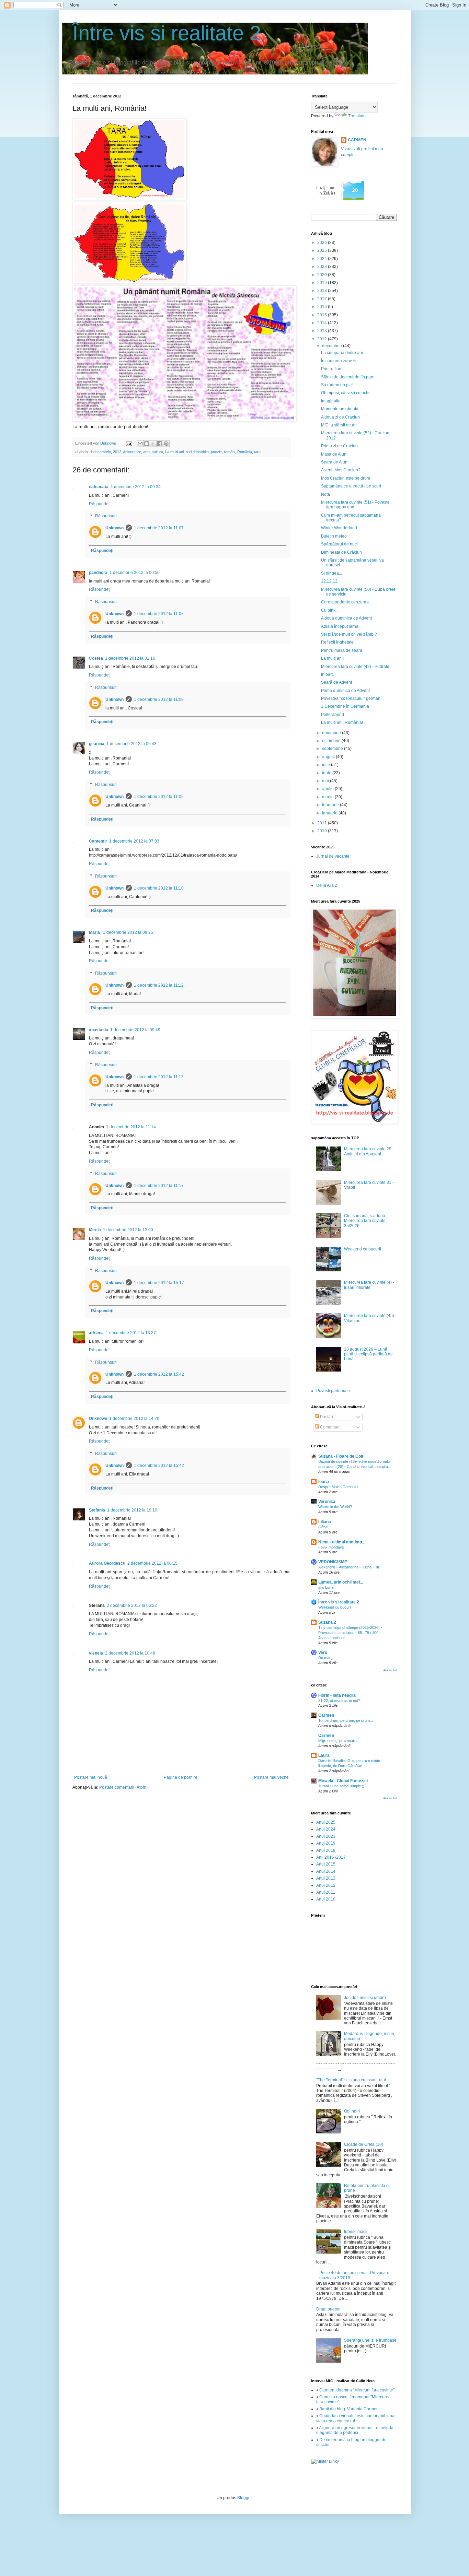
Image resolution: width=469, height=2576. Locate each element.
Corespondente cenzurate (345, 602)
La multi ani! (332, 658)
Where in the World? (335, 1507)
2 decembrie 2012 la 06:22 (132, 1605)
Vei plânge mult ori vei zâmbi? (349, 634)
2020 (323, 275)
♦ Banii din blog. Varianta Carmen (347, 2409)
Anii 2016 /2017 (331, 1857)
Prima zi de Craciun (339, 446)
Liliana (325, 1522)
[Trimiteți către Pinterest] (166, 444)
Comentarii (330, 1427)
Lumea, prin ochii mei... (341, 1582)
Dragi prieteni (329, 2309)
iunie (327, 773)
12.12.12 (329, 581)
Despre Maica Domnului (338, 1487)
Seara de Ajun (334, 462)
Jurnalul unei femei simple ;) (341, 1786)
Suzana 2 (327, 1622)
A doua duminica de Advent (346, 618)
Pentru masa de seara (342, 650)
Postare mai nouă (91, 1777)
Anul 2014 (326, 1871)
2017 (323, 299)
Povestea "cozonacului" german (351, 698)
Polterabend (333, 715)
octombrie (332, 741)
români (230, 452)
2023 (323, 267)
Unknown (115, 528)
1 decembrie (101, 452)
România (245, 452)
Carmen (326, 1715)
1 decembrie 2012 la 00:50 (135, 573)
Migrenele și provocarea (338, 1741)
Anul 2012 (326, 1885)
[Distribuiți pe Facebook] (160, 444)
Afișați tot (390, 1670)
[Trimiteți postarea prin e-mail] (129, 443)
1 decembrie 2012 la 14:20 (134, 1419)
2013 (323, 331)
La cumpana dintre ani (342, 353)
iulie (327, 765)
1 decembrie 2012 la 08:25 (128, 932)
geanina (97, 744)
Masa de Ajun (334, 454)
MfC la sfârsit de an (339, 425)
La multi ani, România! (342, 722)
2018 (323, 291)
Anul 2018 (326, 1850)
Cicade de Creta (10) (364, 2144)
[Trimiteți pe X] (153, 444)
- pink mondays (331, 1547)
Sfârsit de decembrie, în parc (348, 377)
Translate (357, 116)
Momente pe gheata (340, 409)
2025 (323, 250)
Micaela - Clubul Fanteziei (343, 1781)
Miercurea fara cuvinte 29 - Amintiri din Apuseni (369, 1151)
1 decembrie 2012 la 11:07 (159, 528)
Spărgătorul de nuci (339, 544)
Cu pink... (330, 610)
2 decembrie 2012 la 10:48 (130, 1653)
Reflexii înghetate (337, 642)
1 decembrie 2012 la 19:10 (132, 1510)
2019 (323, 283)
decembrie (333, 346)
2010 (323, 831)
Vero (323, 1652)
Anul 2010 (326, 1899)
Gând (323, 1527)
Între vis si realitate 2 (167, 33)
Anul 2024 (326, 1829)
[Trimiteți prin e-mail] (140, 444)
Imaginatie (331, 401)
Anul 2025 (326, 1822)
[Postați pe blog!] (147, 444)
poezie (216, 452)
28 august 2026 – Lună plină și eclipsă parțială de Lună (368, 1354)
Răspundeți (100, 504)
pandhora (98, 573)
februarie (331, 805)
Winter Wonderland (339, 528)
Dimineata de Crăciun (341, 552)
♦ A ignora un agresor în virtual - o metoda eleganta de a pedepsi (355, 2430)
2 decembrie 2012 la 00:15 (152, 1563)
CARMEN (357, 140)
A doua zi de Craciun (340, 417)
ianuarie (330, 813)
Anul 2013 (326, 1878)
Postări (326, 1417)
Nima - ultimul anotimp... (342, 1542)
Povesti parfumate (333, 1391)
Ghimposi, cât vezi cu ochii (346, 393)
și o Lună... (327, 1587)
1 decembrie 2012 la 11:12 (159, 985)
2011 (323, 823)
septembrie (333, 749)
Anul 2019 (326, 1843)
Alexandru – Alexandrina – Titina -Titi (348, 1567)
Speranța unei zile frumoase (370, 2340)
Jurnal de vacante (333, 856)
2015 (323, 315)
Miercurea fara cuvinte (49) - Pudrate (355, 667)
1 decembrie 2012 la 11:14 (131, 1127)
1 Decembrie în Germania (345, 706)
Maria (95, 932)
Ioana (324, 1482)
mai (326, 781)
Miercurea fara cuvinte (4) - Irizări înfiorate (369, 1285)
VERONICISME (333, 1562)
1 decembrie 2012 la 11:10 (159, 888)
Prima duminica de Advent (345, 691)
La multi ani (174, 452)
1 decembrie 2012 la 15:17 (159, 1283)
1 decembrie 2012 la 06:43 (131, 744)
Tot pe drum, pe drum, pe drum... (346, 1720)
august (329, 757)
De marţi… (327, 1658)
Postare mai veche (271, 1777)
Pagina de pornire (181, 1777)
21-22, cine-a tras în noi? (339, 1701)
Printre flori (331, 369)
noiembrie (332, 733)
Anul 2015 (326, 1864)
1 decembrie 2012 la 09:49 (135, 1030)
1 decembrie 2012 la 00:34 (136, 487)
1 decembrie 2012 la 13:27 (131, 1333)
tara (257, 452)
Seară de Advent (336, 682)
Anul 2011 (326, 1892)
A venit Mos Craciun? (341, 470)
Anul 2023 (326, 1836)
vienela (96, 1653)
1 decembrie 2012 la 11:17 (159, 1186)
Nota (325, 494)
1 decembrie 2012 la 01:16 (130, 658)
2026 (323, 243)
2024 (323, 259)
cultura (157, 452)
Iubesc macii (356, 2232)
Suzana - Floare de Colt (341, 1456)
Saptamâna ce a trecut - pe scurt (351, 486)
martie (328, 797)
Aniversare (132, 452)
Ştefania (97, 1510)
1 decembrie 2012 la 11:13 (159, 1077)
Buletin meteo (334, 536)
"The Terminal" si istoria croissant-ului (351, 2080)
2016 (323, 307)
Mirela (95, 1230)
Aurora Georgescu (107, 1563)
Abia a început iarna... (341, 626)
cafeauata (99, 487)
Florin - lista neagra (337, 1695)
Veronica (327, 1502)
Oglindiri (352, 2111)
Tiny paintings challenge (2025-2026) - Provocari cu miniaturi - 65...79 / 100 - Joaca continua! (350, 1633)
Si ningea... (331, 573)
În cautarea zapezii (339, 361)
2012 (117, 452)
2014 (323, 323)
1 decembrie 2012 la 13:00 (128, 1230)
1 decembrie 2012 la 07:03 (134, 841)
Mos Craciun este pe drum (346, 478)
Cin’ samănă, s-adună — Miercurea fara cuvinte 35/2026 (367, 1221)
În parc (327, 674)
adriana (96, 1333)
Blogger (244, 2498)
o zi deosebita (197, 452)
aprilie (328, 789)
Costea (96, 658)
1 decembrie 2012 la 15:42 (159, 1374)
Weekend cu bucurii (363, 1249)
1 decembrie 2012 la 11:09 (159, 699)
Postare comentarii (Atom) (123, 1787)
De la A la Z (327, 885)
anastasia (99, 1030)
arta (146, 452)
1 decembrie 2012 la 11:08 (159, 614)
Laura (324, 1755)
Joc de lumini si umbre (365, 1998)
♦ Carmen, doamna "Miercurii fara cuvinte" (355, 2390)
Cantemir (98, 841)
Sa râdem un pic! (337, 385)
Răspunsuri (106, 516)
